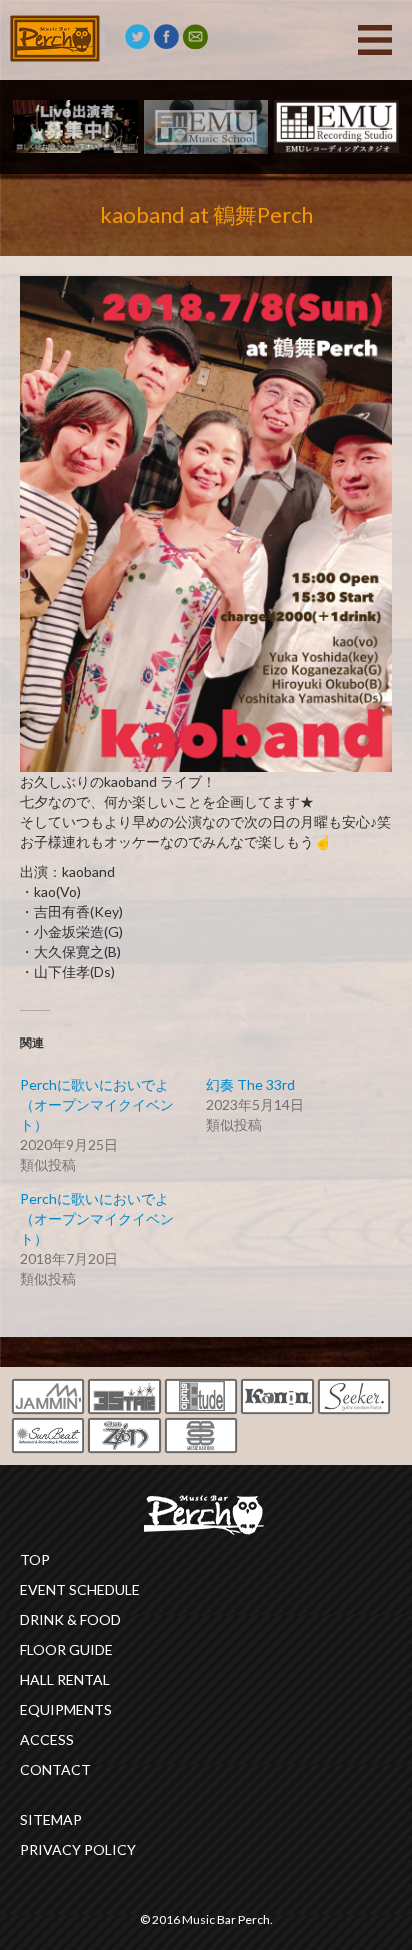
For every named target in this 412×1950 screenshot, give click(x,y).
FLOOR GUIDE (66, 1649)
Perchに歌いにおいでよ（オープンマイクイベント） (97, 1104)
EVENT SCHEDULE (80, 1589)
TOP (35, 1559)
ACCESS (47, 1739)
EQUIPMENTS (66, 1709)
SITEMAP (51, 1819)
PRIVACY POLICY (78, 1849)
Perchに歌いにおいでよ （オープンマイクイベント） (97, 1218)
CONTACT (55, 1769)
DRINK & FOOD (70, 1619)
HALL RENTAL (65, 1679)
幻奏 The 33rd (250, 1084)
